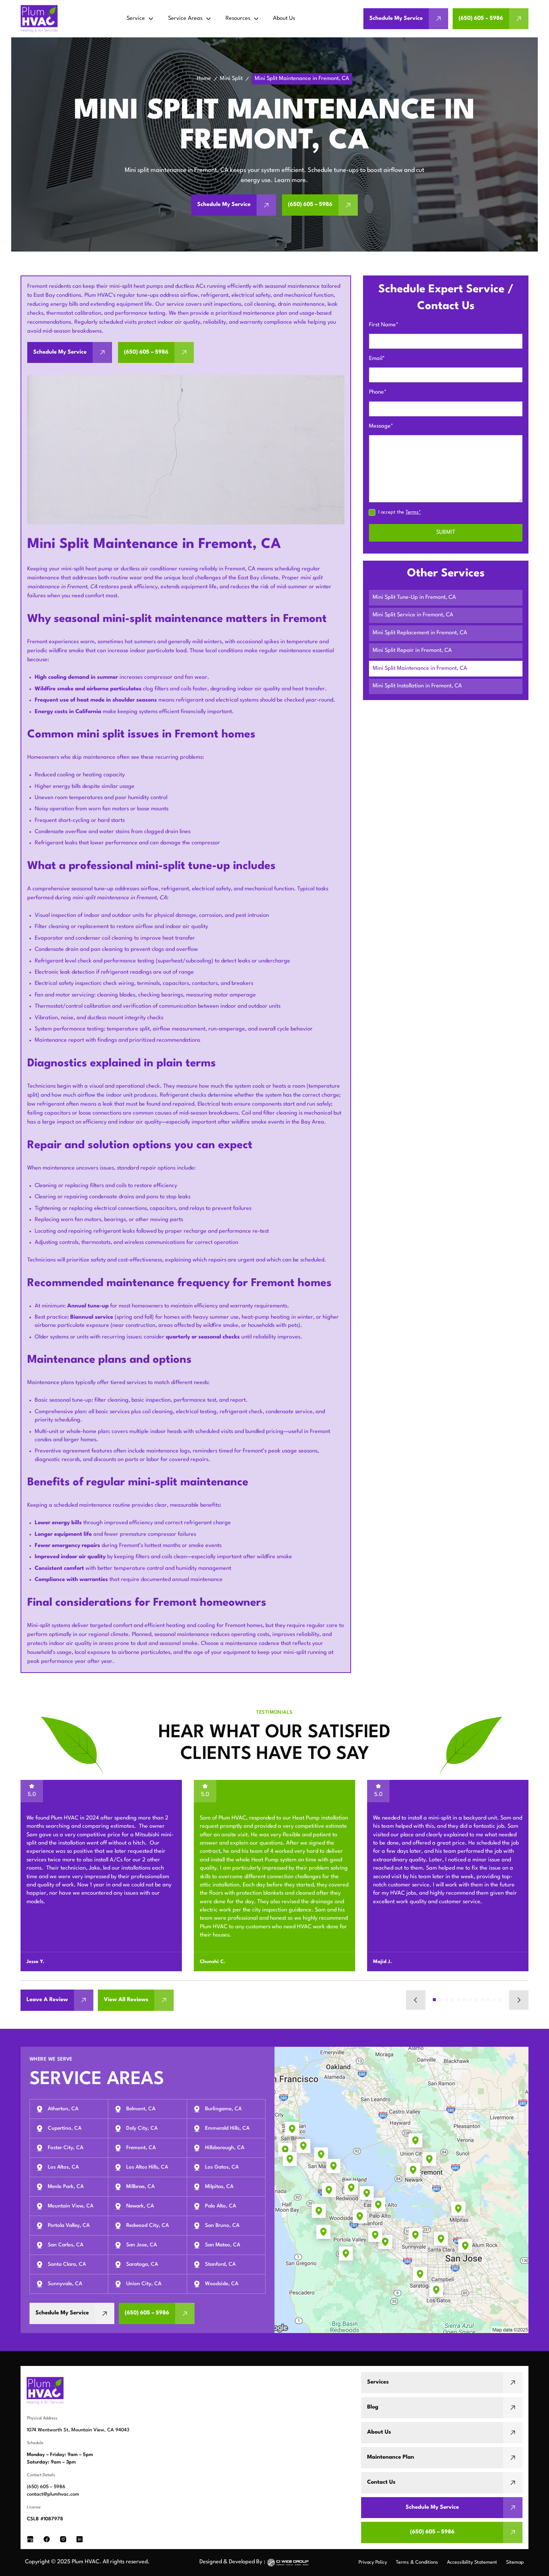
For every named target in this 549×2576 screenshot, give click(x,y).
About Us (284, 19)
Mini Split (231, 79)
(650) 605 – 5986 (46, 2487)
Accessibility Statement (472, 2562)
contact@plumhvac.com (53, 2494)
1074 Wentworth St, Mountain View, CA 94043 (78, 2430)
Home (204, 79)
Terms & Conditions (417, 2562)
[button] (140, 19)
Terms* (413, 512)
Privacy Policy (373, 2562)
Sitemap (515, 2562)
